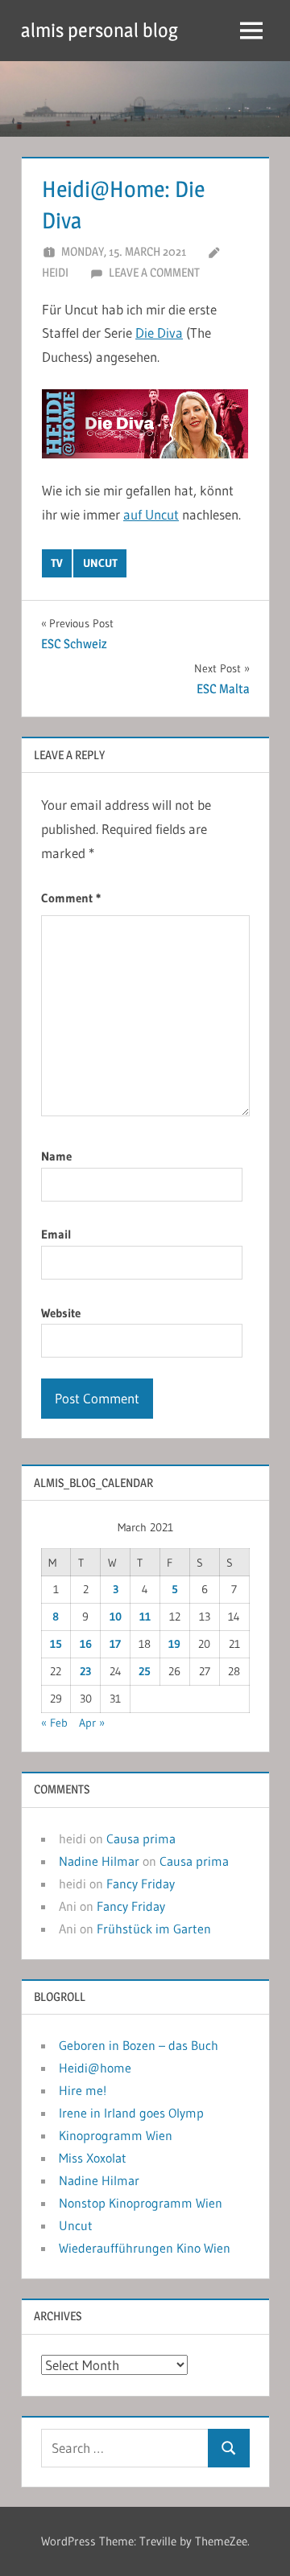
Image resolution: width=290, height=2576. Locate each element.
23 (85, 1671)
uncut (100, 563)
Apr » (92, 1723)
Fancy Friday (141, 1884)
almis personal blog (99, 30)
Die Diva (159, 333)
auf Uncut (151, 514)
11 (145, 1617)
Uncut (76, 2225)
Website (61, 1313)
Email (56, 1234)
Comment (71, 898)
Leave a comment (154, 272)
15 (56, 1644)
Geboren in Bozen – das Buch (139, 2045)
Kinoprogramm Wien (116, 2135)
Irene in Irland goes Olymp (131, 2113)
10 (116, 1617)
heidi (55, 272)
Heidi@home (95, 2068)
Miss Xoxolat (93, 2158)
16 (86, 1644)
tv (57, 563)
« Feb (54, 1723)
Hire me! (83, 2090)
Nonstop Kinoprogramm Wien (141, 2203)
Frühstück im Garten (154, 1929)
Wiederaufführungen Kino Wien (145, 2248)
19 (174, 1644)
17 (115, 1644)
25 (145, 1671)
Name (56, 1156)
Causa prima (141, 1839)
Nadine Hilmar (99, 1861)
